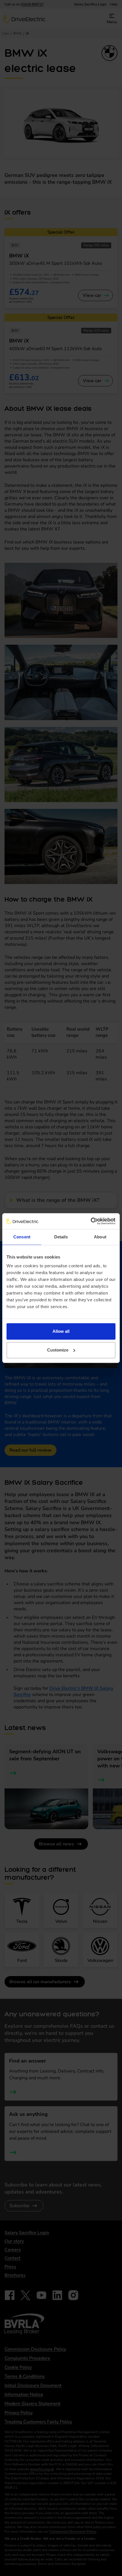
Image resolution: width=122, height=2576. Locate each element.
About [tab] (100, 1237)
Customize (58, 1350)
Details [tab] (61, 1237)
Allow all (61, 1331)
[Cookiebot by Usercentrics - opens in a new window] (91, 1221)
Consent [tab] (22, 1237)
